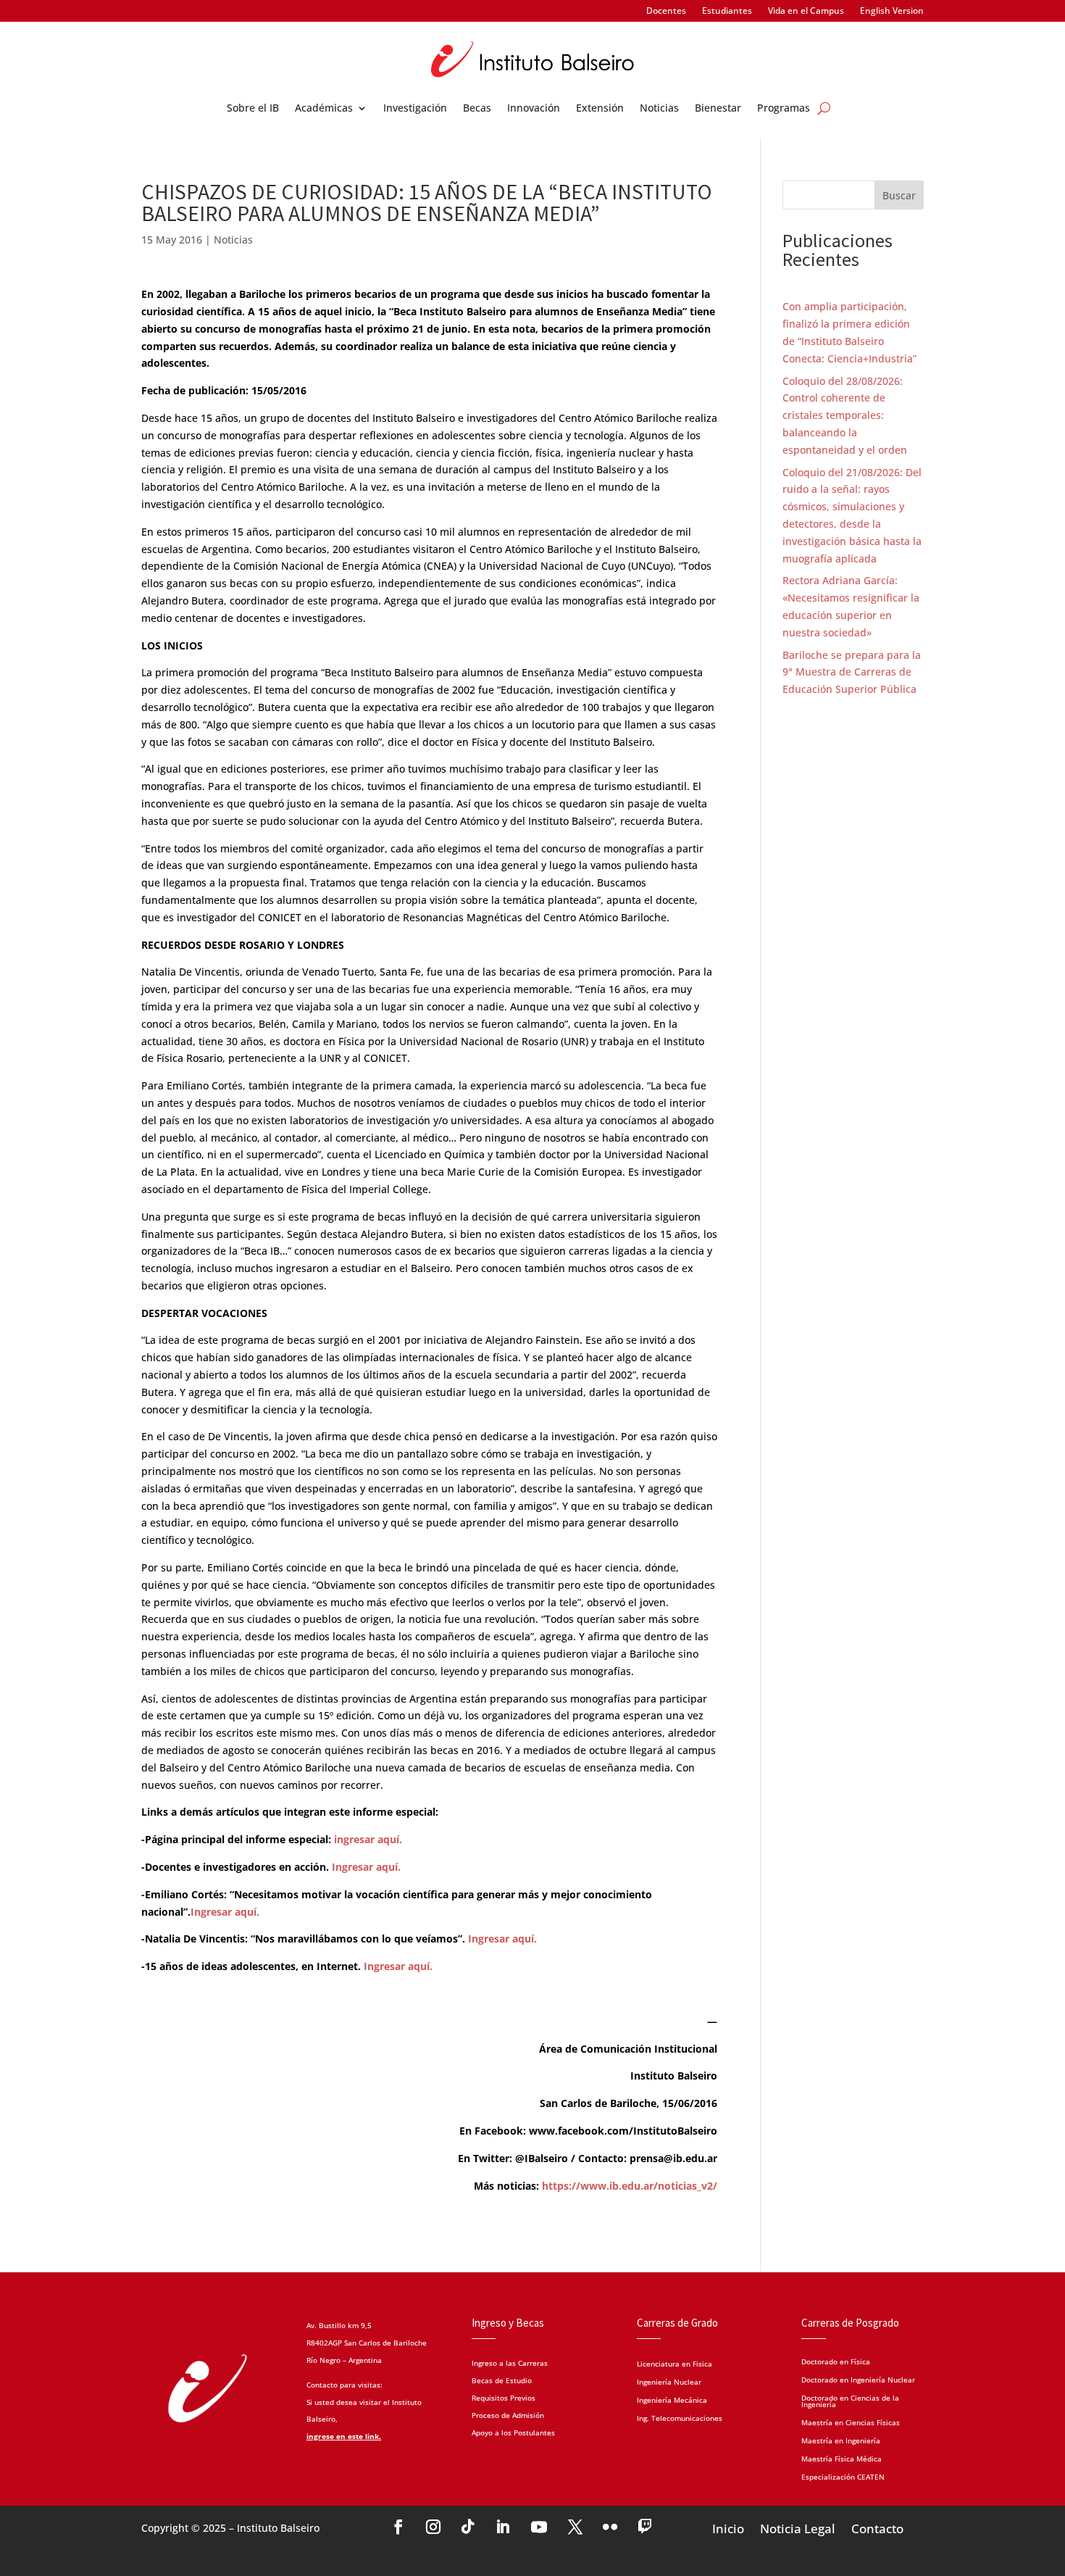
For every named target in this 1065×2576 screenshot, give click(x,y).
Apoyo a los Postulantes (513, 2432)
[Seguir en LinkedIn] (503, 2527)
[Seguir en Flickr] (610, 2527)
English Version (892, 11)
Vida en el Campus (806, 11)
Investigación (415, 109)
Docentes (666, 11)
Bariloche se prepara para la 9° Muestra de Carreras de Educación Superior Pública (852, 672)
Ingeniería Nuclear (669, 2383)
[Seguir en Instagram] (433, 2527)
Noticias (659, 109)
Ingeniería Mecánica (672, 2401)
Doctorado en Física (836, 2361)
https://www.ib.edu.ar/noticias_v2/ (630, 2186)
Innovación (534, 109)
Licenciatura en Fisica (674, 2365)
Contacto (877, 2527)
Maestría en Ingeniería (841, 2440)
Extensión (600, 109)
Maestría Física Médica (841, 2458)
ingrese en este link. (344, 2436)
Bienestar (718, 109)
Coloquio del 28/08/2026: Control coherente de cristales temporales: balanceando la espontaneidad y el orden (845, 415)
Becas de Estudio (502, 2380)
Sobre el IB (253, 109)
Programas (784, 109)
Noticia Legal (798, 2527)
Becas (477, 109)
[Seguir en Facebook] (398, 2527)
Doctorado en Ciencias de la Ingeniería (850, 2400)
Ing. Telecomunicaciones (680, 2419)
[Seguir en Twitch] (645, 2527)
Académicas (324, 109)
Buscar (899, 195)
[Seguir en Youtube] (539, 2527)
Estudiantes (727, 11)
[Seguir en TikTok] (468, 2527)
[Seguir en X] (575, 2527)
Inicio (728, 2527)
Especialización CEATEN (843, 2476)
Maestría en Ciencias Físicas (851, 2422)
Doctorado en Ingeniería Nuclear (858, 2379)
